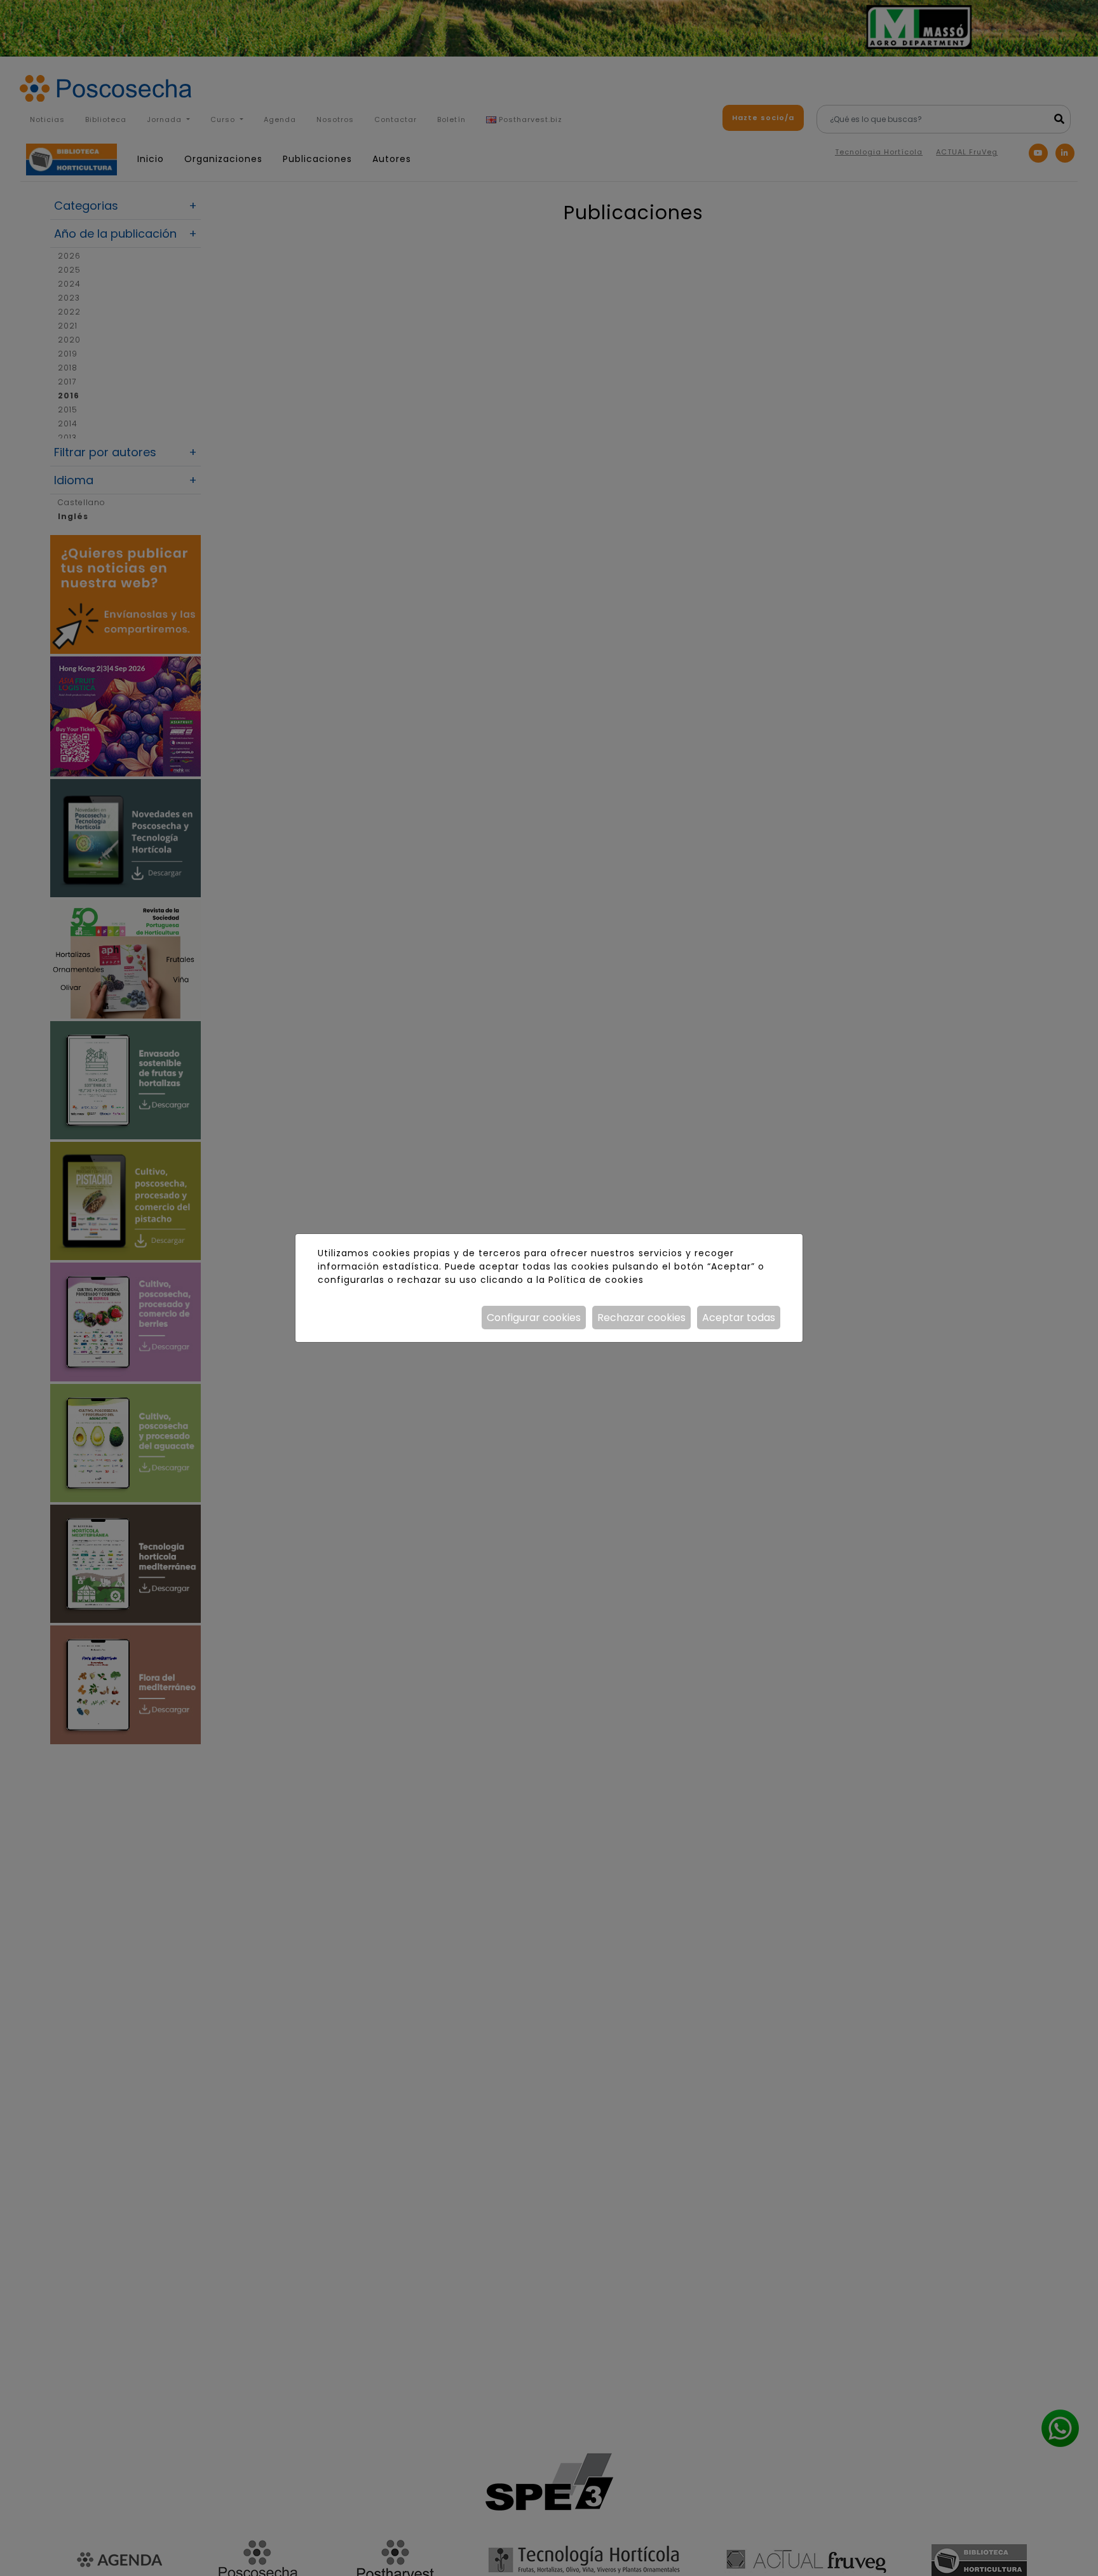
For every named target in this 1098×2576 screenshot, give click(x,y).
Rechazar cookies (641, 1318)
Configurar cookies (534, 1318)
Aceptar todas (739, 1318)
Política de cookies (596, 1280)
